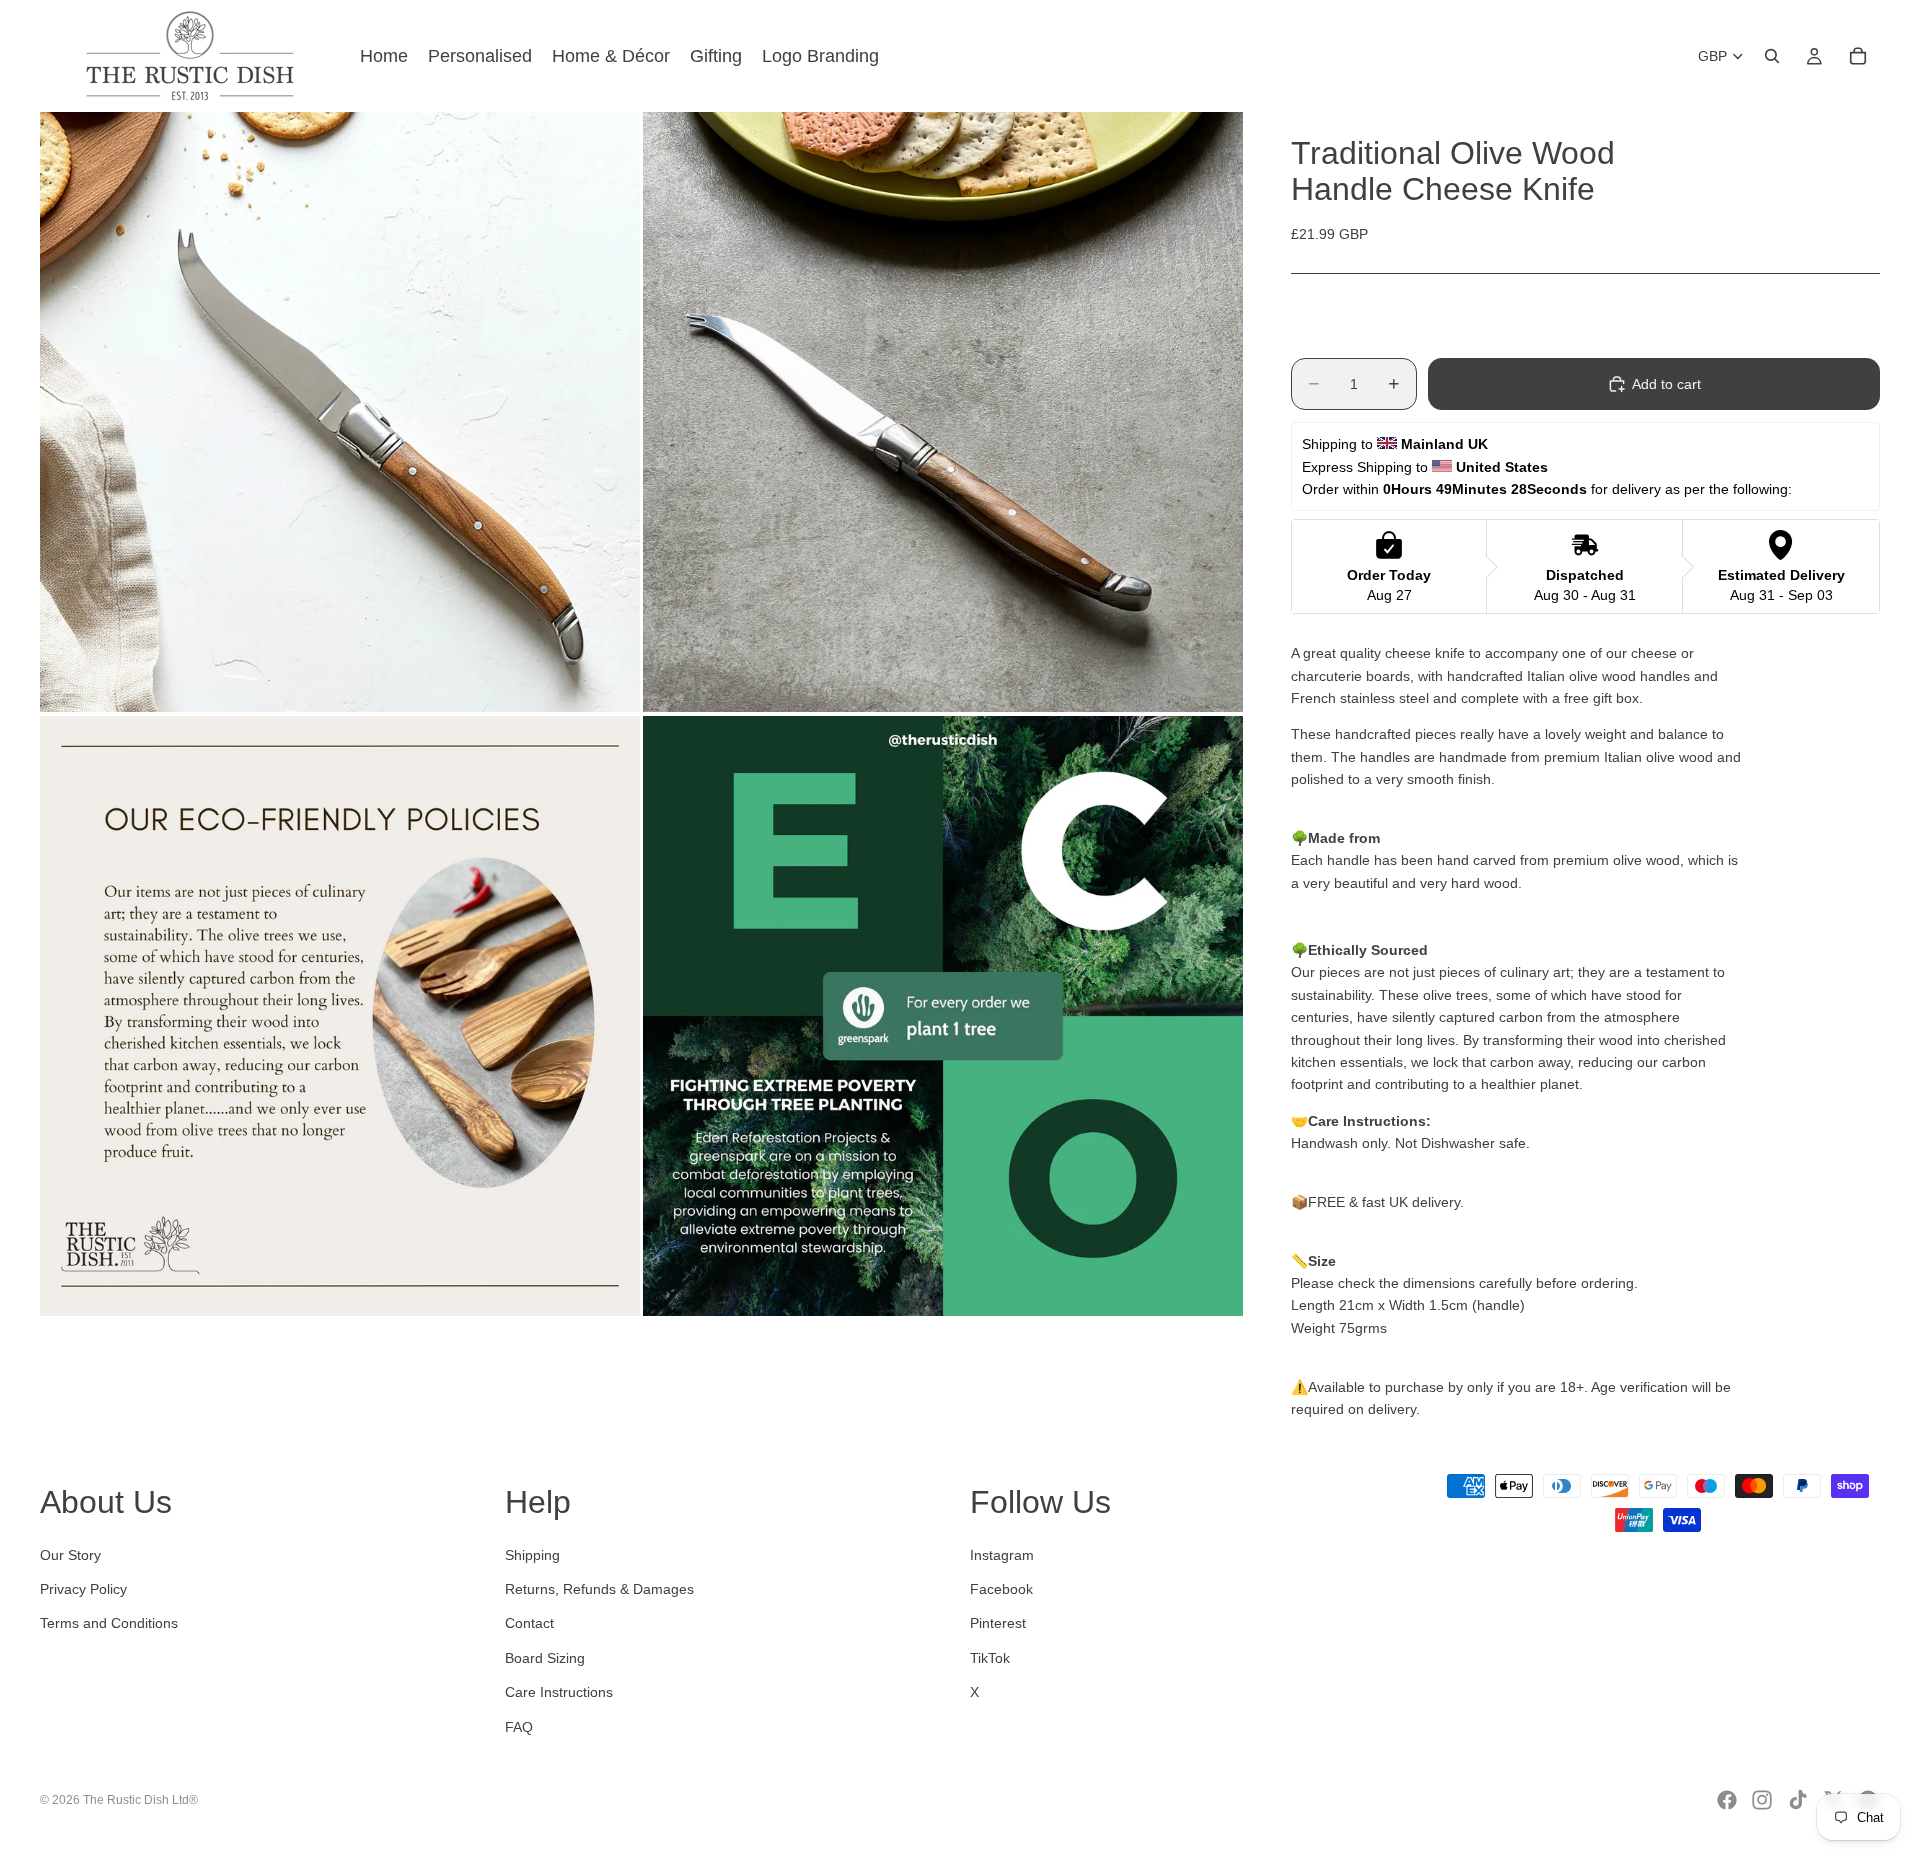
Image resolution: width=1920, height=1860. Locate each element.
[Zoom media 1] (340, 412)
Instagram (1002, 1555)
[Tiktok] (1798, 1800)
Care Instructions (559, 1693)
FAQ (519, 1727)
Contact (529, 1624)
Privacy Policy (83, 1589)
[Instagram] (1762, 1800)
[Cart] (1858, 56)
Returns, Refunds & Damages (599, 1589)
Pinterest (998, 1624)
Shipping (532, 1555)
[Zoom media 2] (943, 412)
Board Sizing (545, 1658)
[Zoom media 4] (943, 1016)
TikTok (990, 1658)
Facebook (1001, 1589)
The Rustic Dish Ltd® (140, 1800)
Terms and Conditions (109, 1624)
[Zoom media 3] (340, 1016)
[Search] (1772, 56)
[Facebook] (1727, 1800)
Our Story (70, 1555)
